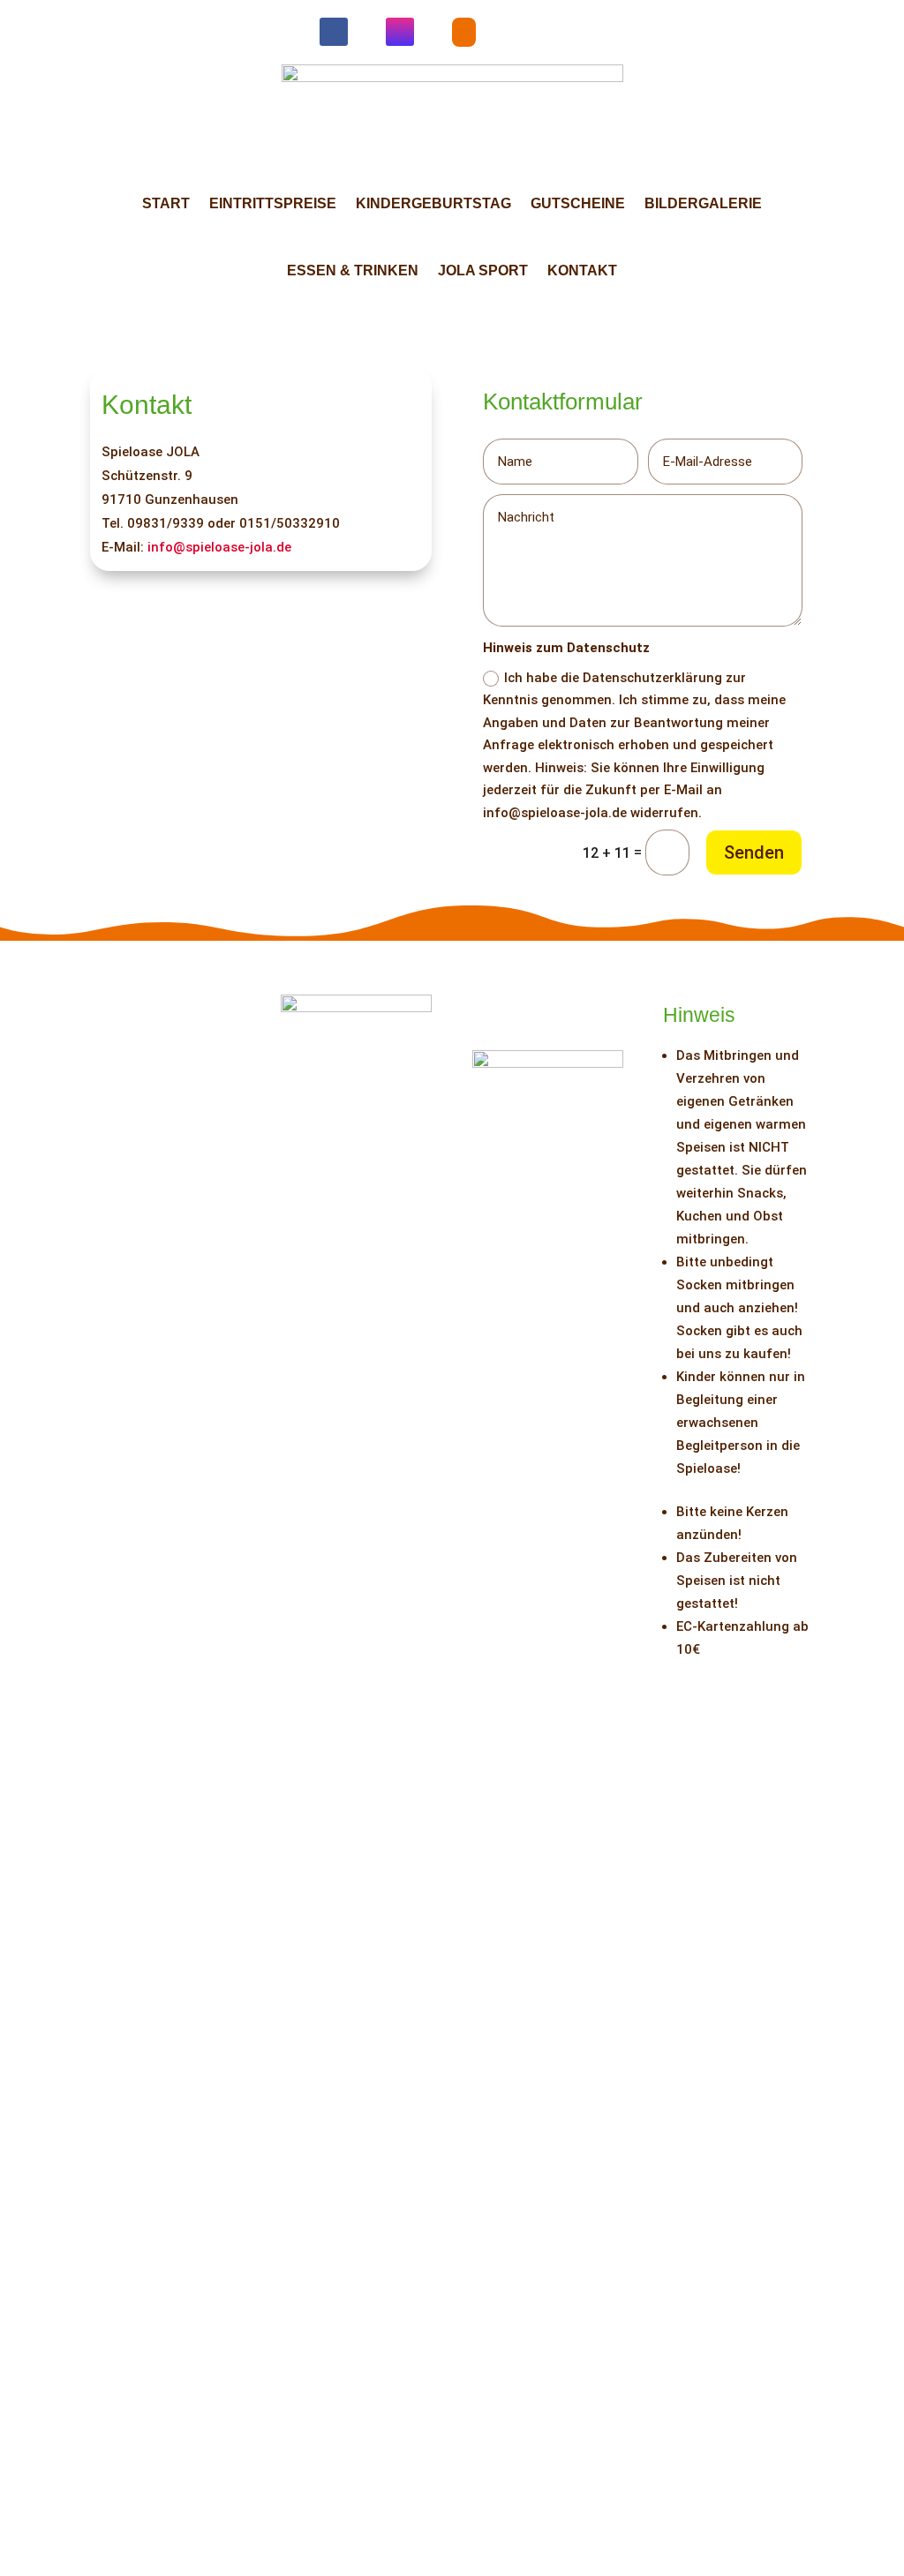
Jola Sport (483, 270)
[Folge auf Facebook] (334, 32)
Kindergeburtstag (433, 203)
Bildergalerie (703, 203)
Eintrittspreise (273, 203)
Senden (754, 852)
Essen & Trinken (353, 270)
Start (166, 203)
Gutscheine (578, 203)
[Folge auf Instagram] (400, 32)
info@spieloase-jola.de (219, 547)
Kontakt (582, 270)
